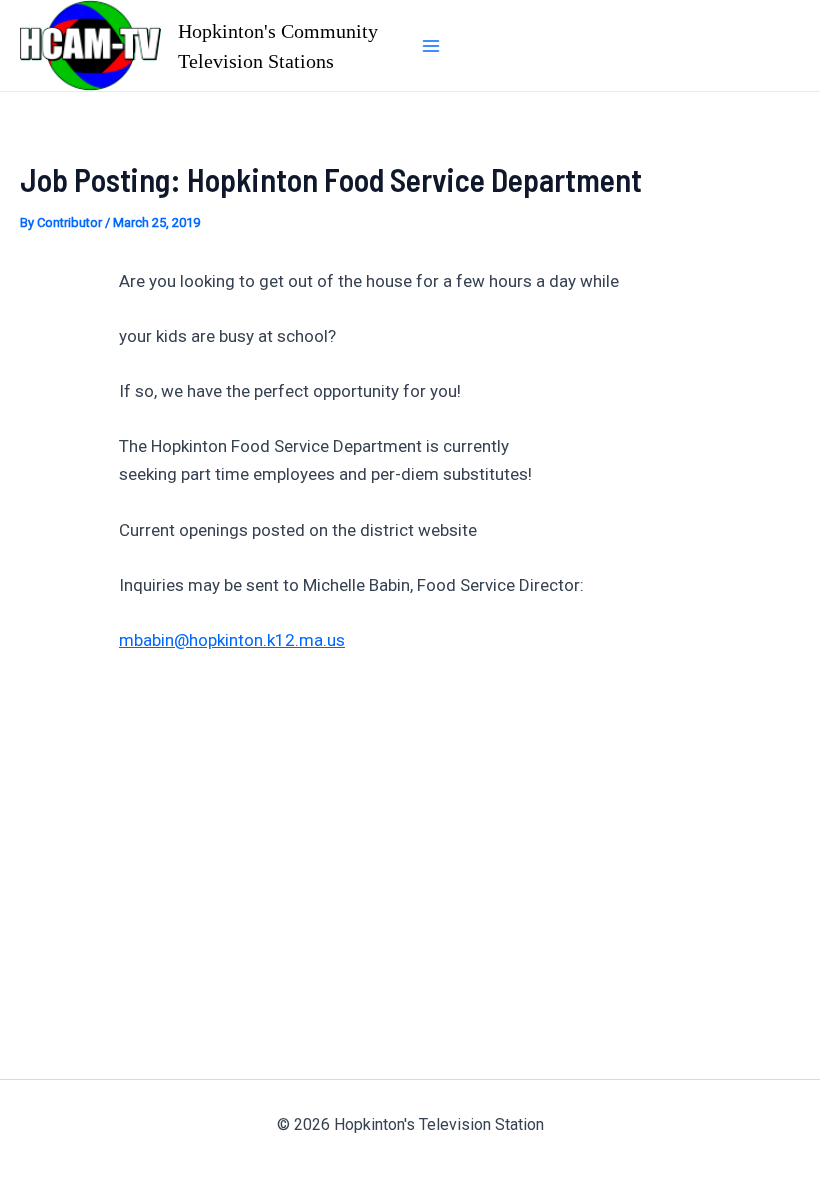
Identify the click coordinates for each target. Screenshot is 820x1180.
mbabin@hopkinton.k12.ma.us (232, 640)
